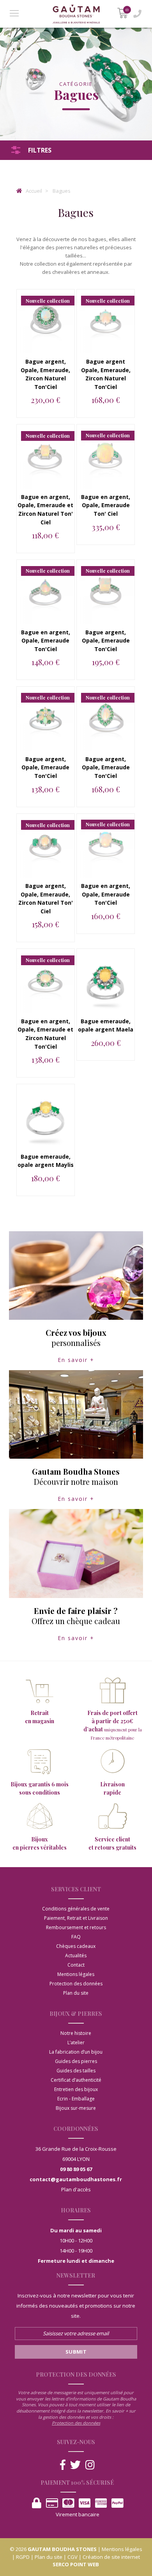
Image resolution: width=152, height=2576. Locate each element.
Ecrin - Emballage (76, 2099)
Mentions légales (76, 1974)
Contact (76, 1965)
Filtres (40, 150)
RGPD (23, 2557)
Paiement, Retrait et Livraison (76, 1918)
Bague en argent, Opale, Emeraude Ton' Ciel (106, 505)
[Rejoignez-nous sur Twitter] (75, 2465)
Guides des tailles (76, 2071)
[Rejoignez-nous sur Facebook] (63, 2465)
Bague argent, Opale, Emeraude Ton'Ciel (106, 641)
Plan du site (76, 1993)
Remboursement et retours (76, 1927)
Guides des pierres (76, 2061)
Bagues (62, 191)
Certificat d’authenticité (76, 2080)
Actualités (76, 1956)
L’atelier (76, 2043)
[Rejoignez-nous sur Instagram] (90, 2465)
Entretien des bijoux (76, 2089)
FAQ (76, 1937)
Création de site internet (111, 2557)
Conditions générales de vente (76, 1909)
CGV (72, 2557)
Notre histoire (76, 2033)
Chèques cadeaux (76, 1946)
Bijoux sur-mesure (76, 2108)
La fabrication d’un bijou (76, 2052)
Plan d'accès (76, 2189)
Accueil (33, 191)
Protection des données (76, 1984)
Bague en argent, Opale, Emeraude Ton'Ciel (46, 641)
